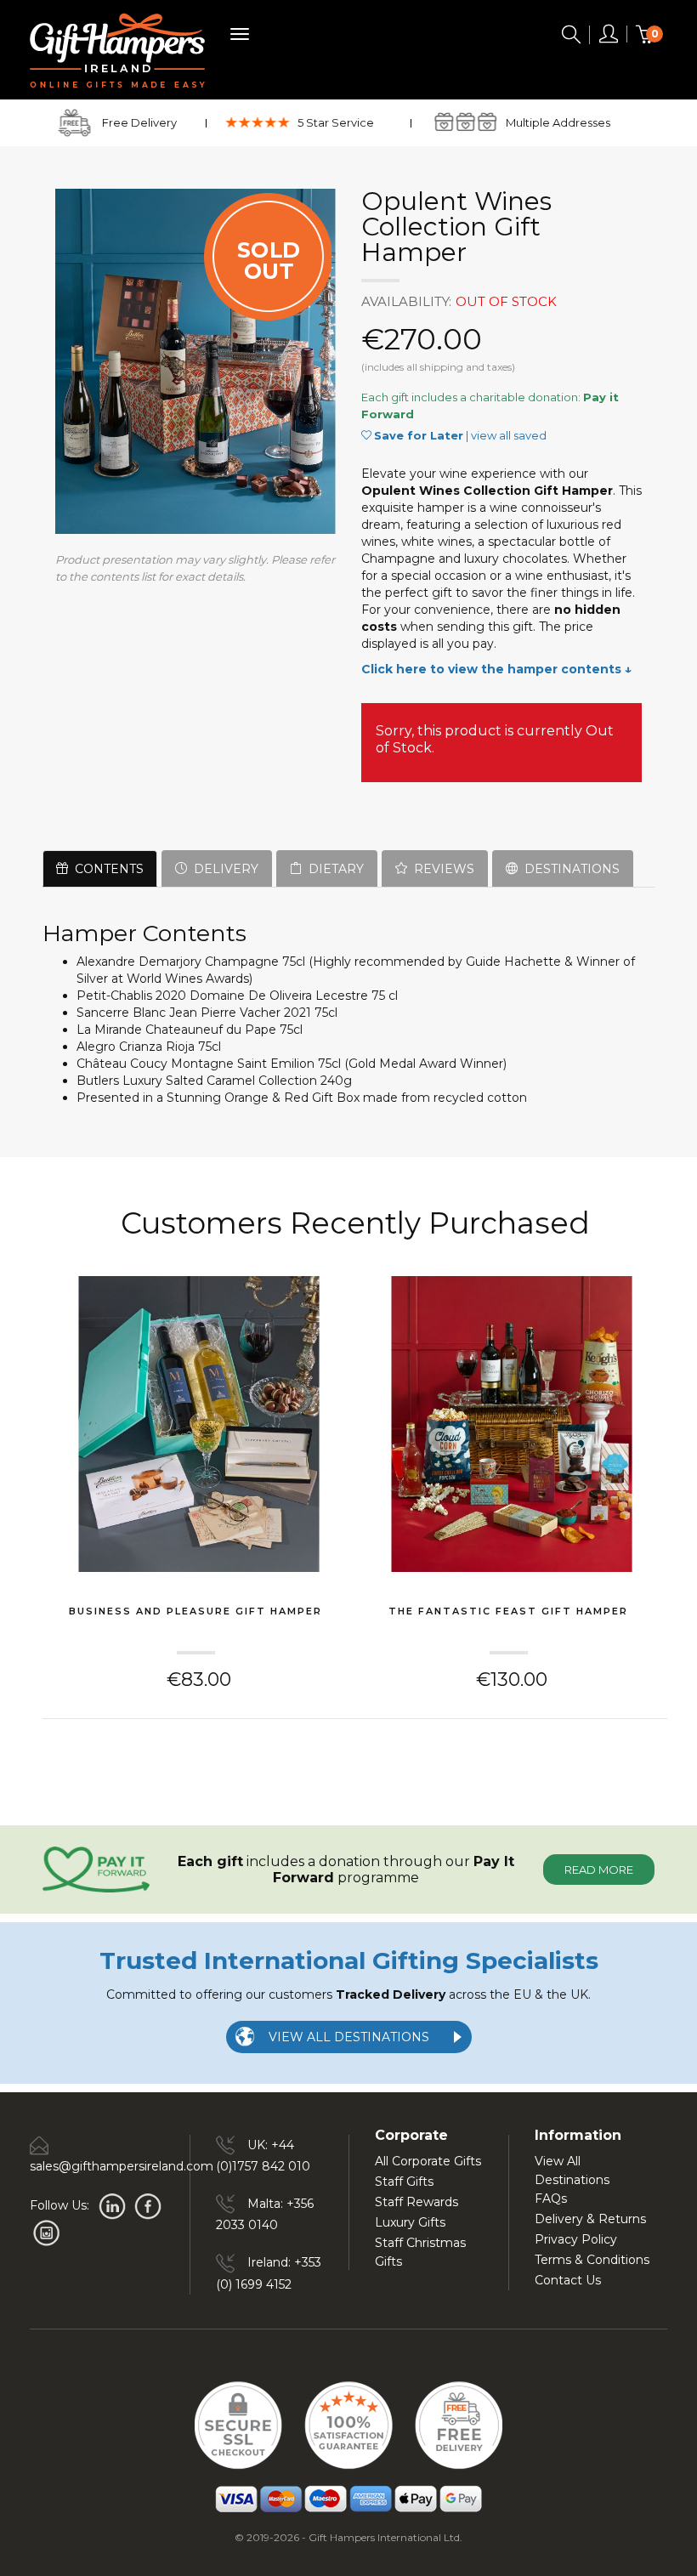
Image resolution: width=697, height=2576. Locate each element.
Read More (599, 1870)
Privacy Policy (576, 2239)
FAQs (551, 2199)
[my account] (609, 37)
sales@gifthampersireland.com (122, 2166)
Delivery (223, 869)
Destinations (569, 869)
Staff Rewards (416, 2202)
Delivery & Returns (590, 2219)
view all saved (509, 435)
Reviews (441, 869)
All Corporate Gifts (428, 2161)
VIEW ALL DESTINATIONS (349, 2037)
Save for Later (419, 435)
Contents (106, 869)
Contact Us (568, 2280)
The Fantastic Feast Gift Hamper (508, 1611)
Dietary (333, 869)
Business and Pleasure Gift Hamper (195, 1611)
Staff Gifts (404, 2182)
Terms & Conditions (592, 2260)
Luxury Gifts (410, 2222)
